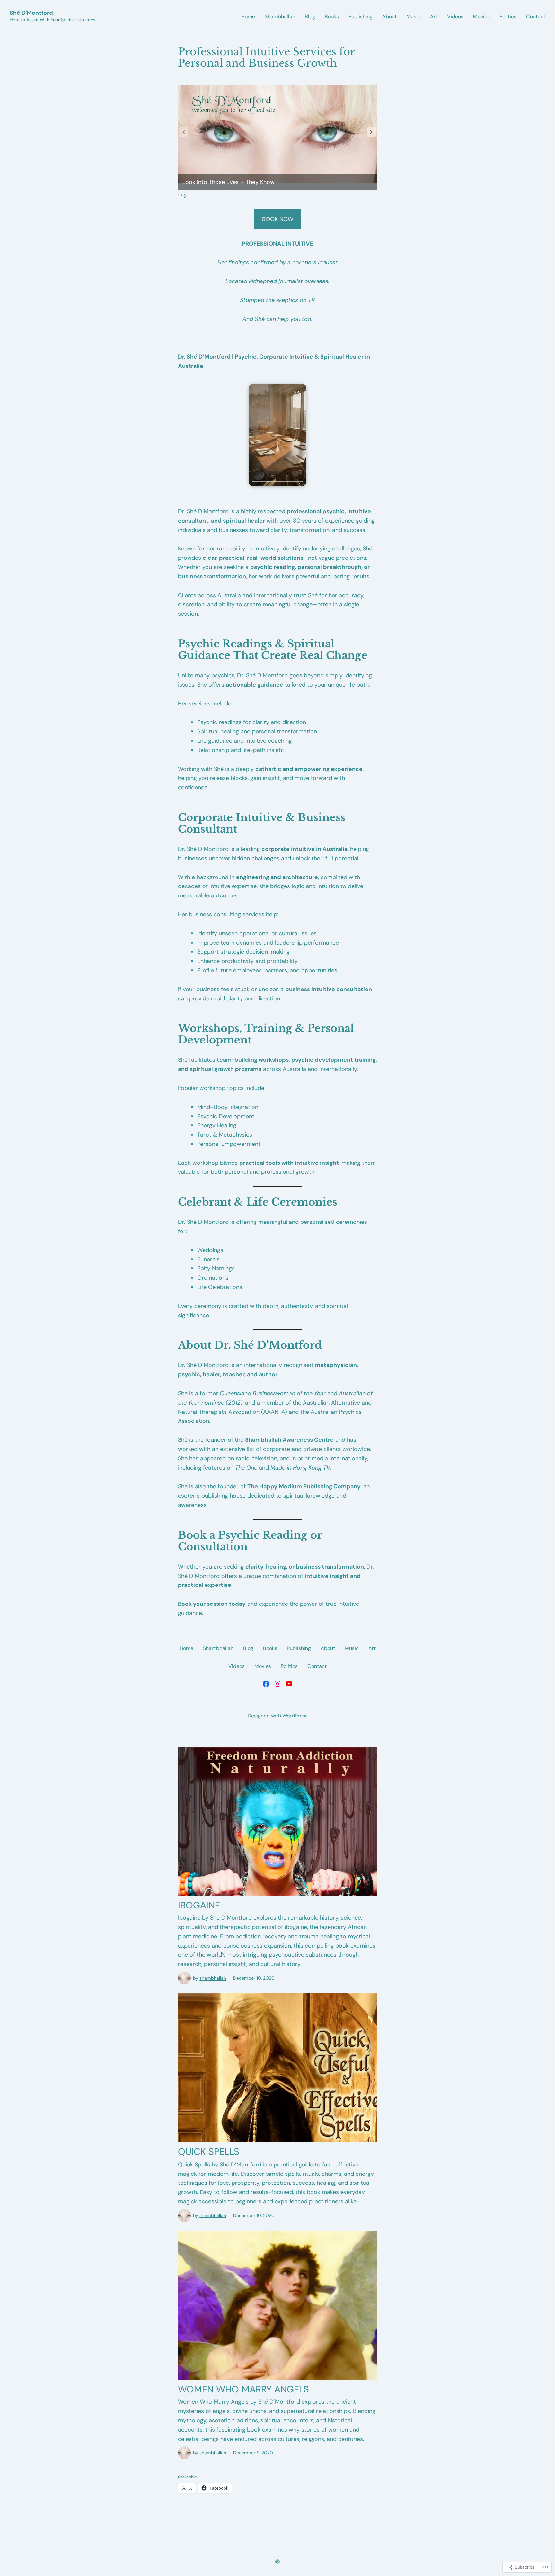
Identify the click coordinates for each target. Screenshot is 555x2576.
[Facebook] (266, 1684)
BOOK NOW (278, 219)
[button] (371, 132)
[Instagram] (277, 1684)
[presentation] (277, 481)
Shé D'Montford (31, 13)
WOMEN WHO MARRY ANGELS (243, 2389)
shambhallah (213, 1978)
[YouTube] (289, 1684)
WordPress (295, 1716)
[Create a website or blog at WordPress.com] (277, 2562)
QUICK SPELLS (209, 2152)
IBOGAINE (199, 1905)
